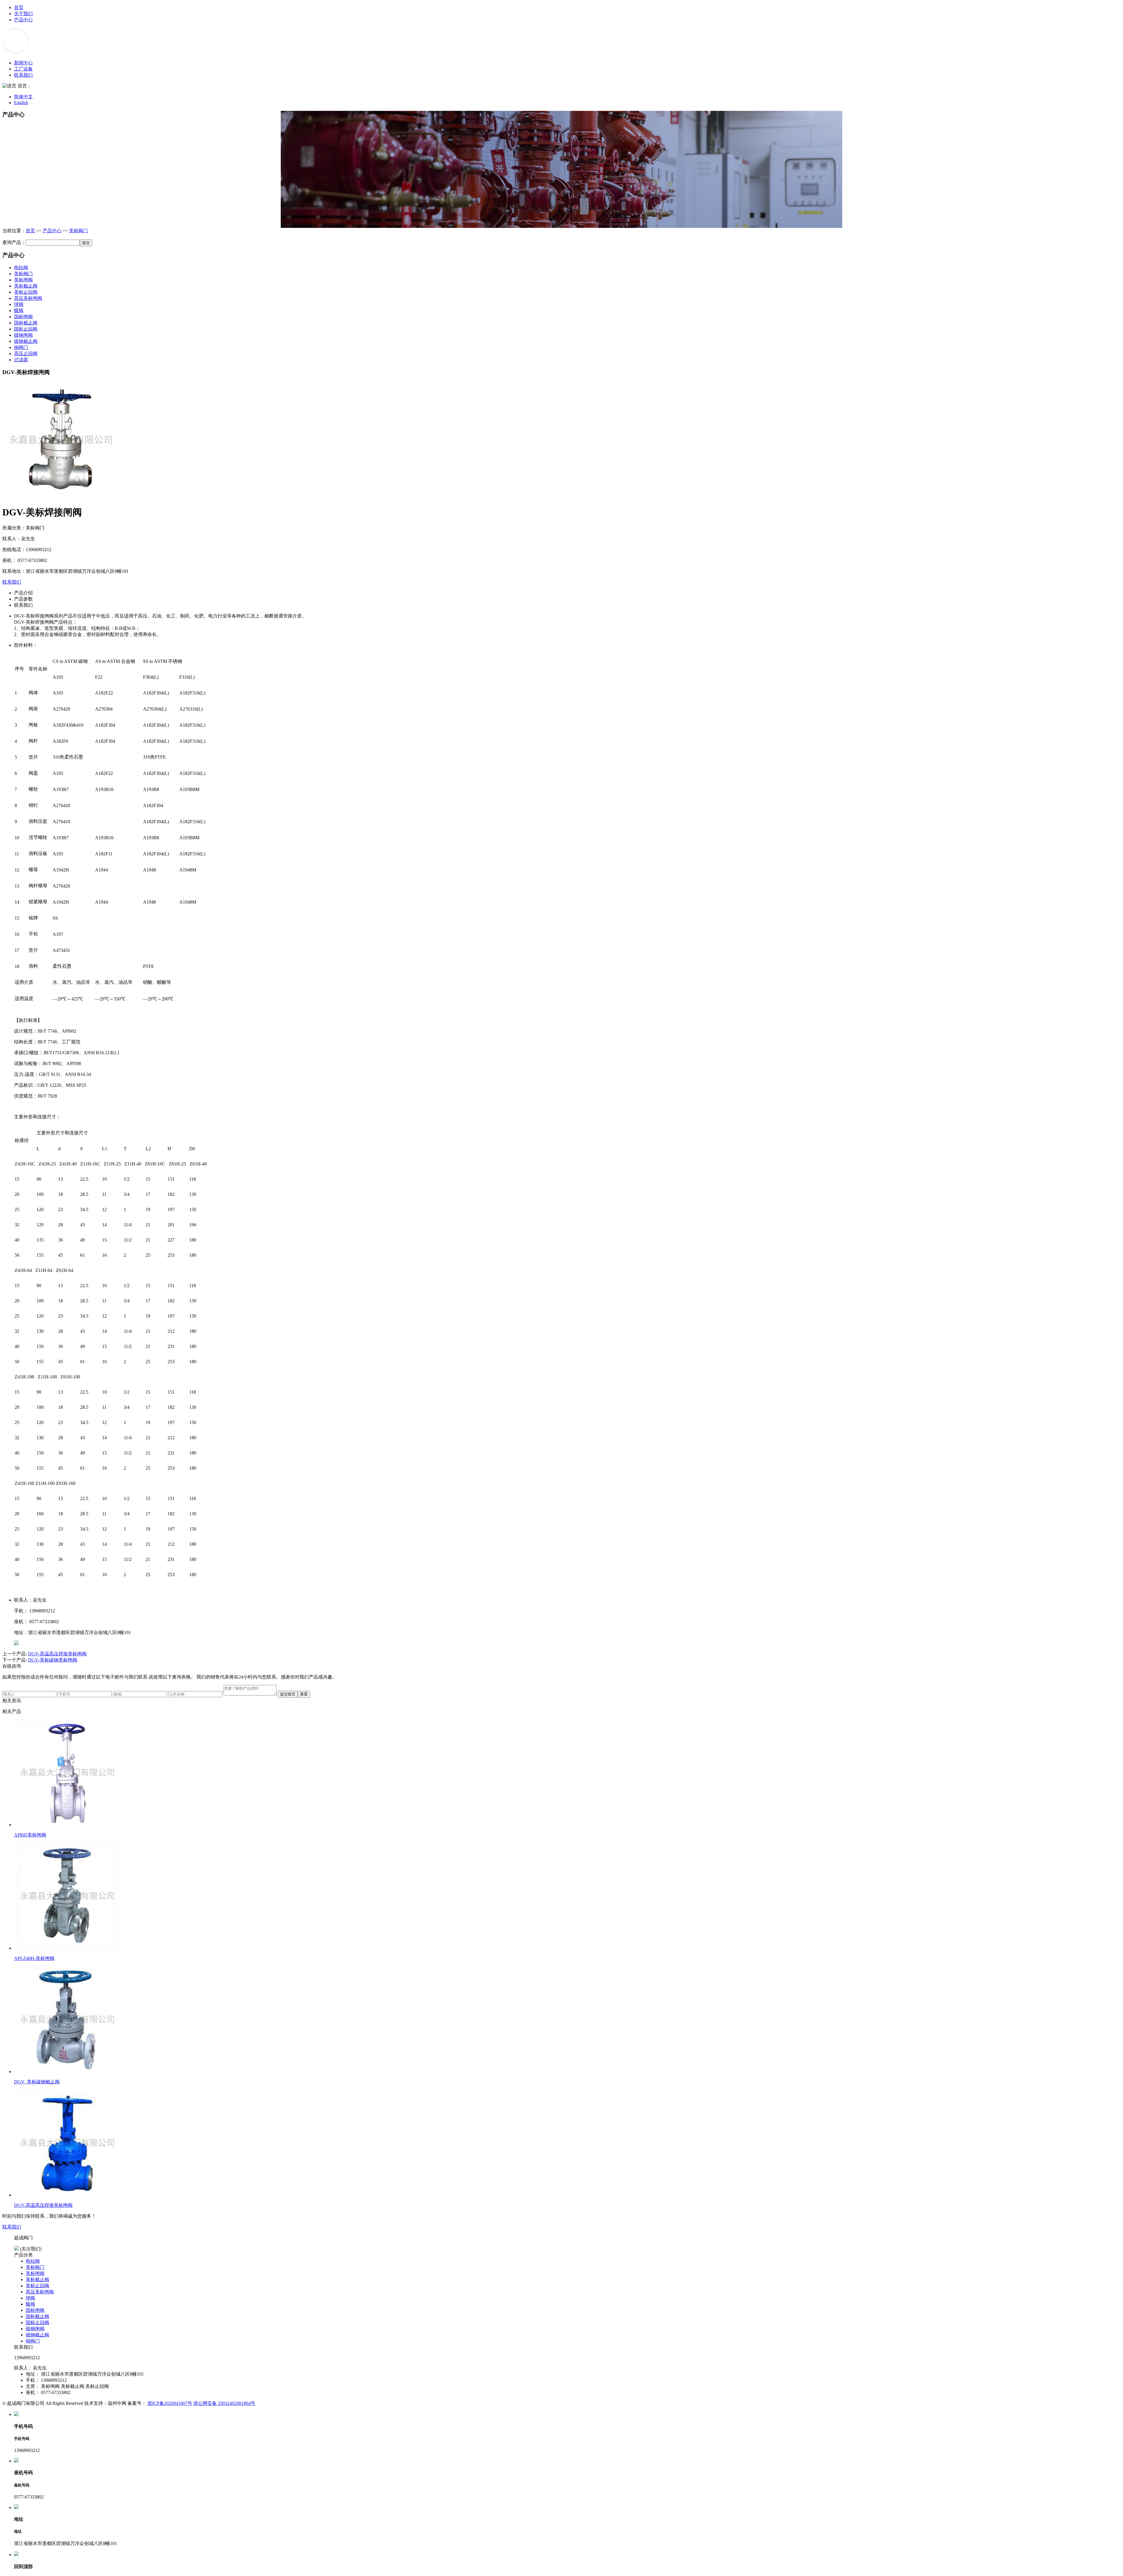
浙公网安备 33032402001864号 (224, 2403)
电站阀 (21, 268)
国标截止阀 (26, 323)
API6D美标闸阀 (30, 1835)
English (21, 103)
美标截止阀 (26, 286)
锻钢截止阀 (26, 341)
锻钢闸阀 (23, 335)
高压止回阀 (26, 354)
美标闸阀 (23, 280)
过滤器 (21, 360)
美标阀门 (78, 231)
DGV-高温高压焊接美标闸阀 (57, 1654)
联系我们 (23, 75)
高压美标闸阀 (28, 298)
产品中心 (23, 20)
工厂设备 (23, 69)
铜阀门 (21, 347)
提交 (86, 243)
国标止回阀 (26, 329)
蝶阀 (19, 311)
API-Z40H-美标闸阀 (34, 1958)
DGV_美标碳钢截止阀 (37, 2082)
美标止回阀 (26, 292)
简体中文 (23, 97)
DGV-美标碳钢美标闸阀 (53, 1660)
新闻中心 (23, 63)
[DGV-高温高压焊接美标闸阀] (67, 2195)
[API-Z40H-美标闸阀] (67, 1948)
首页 (19, 7)
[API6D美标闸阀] (67, 1825)
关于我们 (23, 14)
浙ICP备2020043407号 (170, 2403)
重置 (304, 1694)
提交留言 (288, 1694)
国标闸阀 (23, 317)
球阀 (19, 304)
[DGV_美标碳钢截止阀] (67, 2072)
